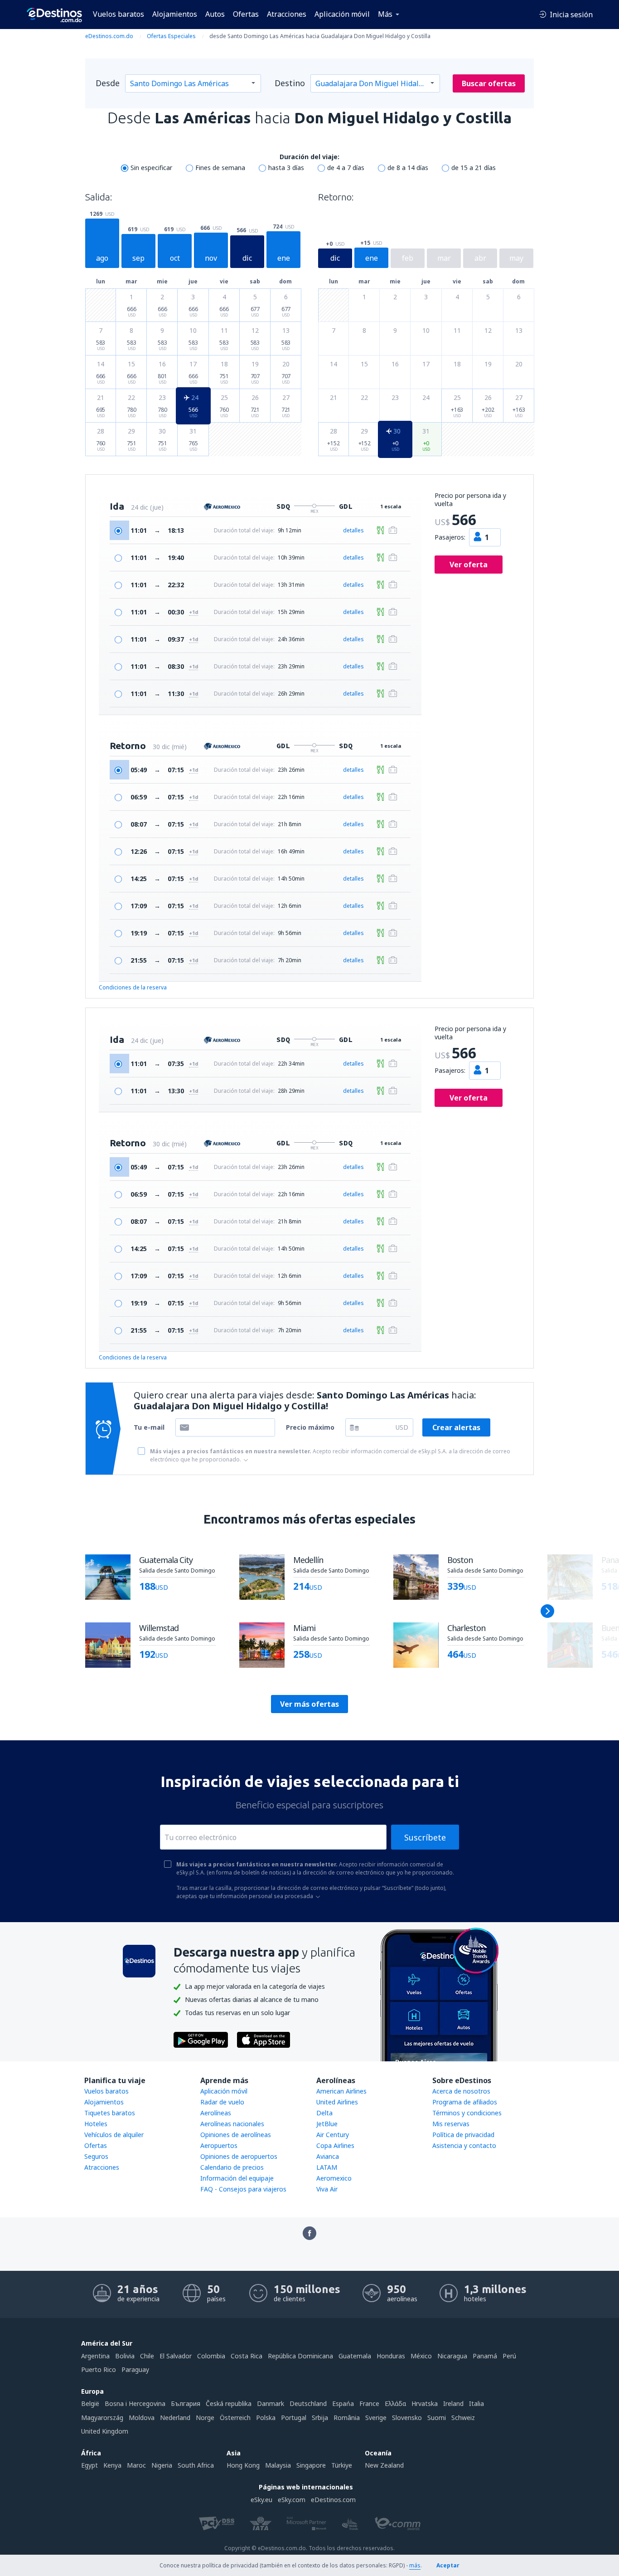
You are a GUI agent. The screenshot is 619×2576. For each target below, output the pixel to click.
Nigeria (162, 2465)
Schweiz (463, 2418)
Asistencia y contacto (464, 2145)
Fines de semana (220, 168)
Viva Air (327, 2189)
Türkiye (342, 2465)
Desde (108, 83)
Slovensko (407, 2418)
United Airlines (337, 2102)
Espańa (343, 2403)
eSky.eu (261, 2500)
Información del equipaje (237, 2178)
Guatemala (355, 2356)
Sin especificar (151, 168)
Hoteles (96, 2124)
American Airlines (341, 2091)
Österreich (235, 2418)
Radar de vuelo (222, 2102)
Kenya (112, 2465)
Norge (205, 2418)
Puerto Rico (99, 2369)
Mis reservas (451, 2124)
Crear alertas (456, 1427)
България (186, 2403)
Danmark (271, 2403)
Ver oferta (469, 565)
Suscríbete (425, 1837)
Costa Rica (247, 2356)
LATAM (327, 2167)
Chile (147, 2356)
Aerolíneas (216, 2113)
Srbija (320, 2418)
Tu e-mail (149, 1427)
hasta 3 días (286, 168)
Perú (509, 2356)
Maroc (136, 2465)
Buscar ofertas (489, 83)
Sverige (376, 2418)
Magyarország (102, 2418)
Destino (290, 83)
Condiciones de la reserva (133, 987)
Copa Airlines (335, 2145)
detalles (353, 530)
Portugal (294, 2418)
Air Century (333, 2135)
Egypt (89, 2465)
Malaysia (278, 2465)
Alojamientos (175, 14)
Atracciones (287, 14)
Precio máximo (310, 1427)
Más (385, 14)
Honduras (391, 2356)
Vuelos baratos (118, 14)
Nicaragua (452, 2356)
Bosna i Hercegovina (135, 2403)
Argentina (95, 2356)
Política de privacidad (463, 2135)
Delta (324, 2113)
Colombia (211, 2356)
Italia (476, 2403)
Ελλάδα (395, 2403)
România (347, 2418)
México (421, 2356)
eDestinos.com (333, 2500)
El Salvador (176, 2356)
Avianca (328, 2156)
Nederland (175, 2418)
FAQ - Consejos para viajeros (243, 2189)
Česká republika (229, 2403)
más (415, 2565)
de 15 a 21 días (474, 168)
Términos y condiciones (467, 2113)
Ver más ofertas (309, 1704)
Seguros (96, 2156)
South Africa (196, 2465)
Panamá (485, 2356)
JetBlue (327, 2124)
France (369, 2403)
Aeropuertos (219, 2145)
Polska (266, 2418)
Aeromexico (334, 2178)
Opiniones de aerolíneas (236, 2135)
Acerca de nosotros (461, 2091)
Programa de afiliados (465, 2102)
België (90, 2403)
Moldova (142, 2418)
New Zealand (384, 2465)
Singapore (311, 2465)
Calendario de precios (232, 2167)
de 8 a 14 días (408, 168)
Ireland (453, 2403)
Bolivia (125, 2356)
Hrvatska (425, 2403)
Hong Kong (243, 2465)
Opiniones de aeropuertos (239, 2156)
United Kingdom (105, 2431)
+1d (193, 612)
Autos (215, 14)
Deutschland (308, 2403)
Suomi (437, 2418)
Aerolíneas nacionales (232, 2124)
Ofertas (246, 14)
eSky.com (292, 2500)
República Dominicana (300, 2356)
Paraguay (135, 2369)
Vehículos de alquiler (114, 2135)
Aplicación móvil (342, 14)
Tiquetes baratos (110, 2113)
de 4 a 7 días (346, 168)
